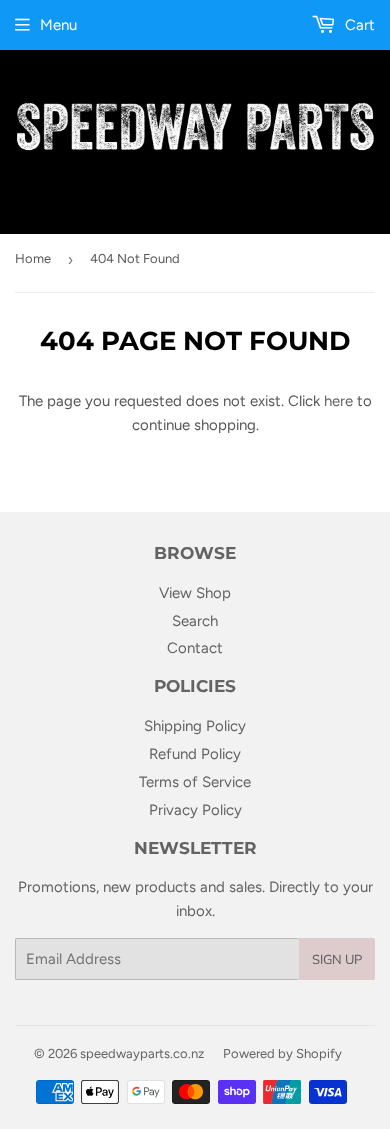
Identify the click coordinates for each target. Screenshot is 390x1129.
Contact (195, 648)
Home (33, 258)
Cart (358, 25)
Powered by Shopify (282, 1053)
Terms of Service (195, 782)
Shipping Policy (195, 726)
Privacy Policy (195, 810)
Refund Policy (195, 754)
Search (195, 621)
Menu (58, 25)
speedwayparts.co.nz (142, 1053)
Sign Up (337, 960)
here (338, 401)
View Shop (195, 593)
